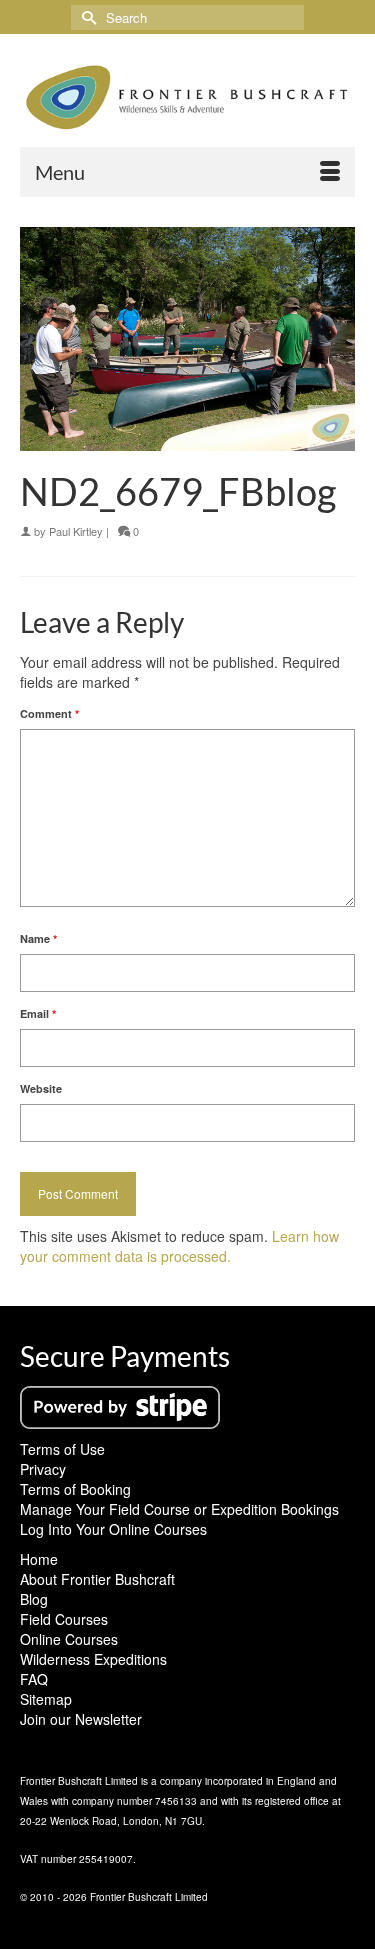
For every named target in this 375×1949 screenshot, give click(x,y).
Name (38, 938)
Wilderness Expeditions (93, 1659)
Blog (34, 1599)
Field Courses (64, 1619)
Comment (49, 713)
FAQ (34, 1679)
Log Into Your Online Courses (113, 1529)
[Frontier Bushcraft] (187, 97)
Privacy (43, 1469)
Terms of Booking (75, 1489)
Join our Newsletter (81, 1719)
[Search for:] (187, 17)
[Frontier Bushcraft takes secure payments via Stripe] (120, 1405)
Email (38, 1013)
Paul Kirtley (76, 531)
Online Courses (69, 1639)
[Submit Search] (86, 17)
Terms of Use (62, 1449)
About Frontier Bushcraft (97, 1579)
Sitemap (46, 1699)
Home (39, 1559)
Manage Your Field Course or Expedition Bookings (179, 1509)
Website (41, 1088)
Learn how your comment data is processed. (179, 1246)
